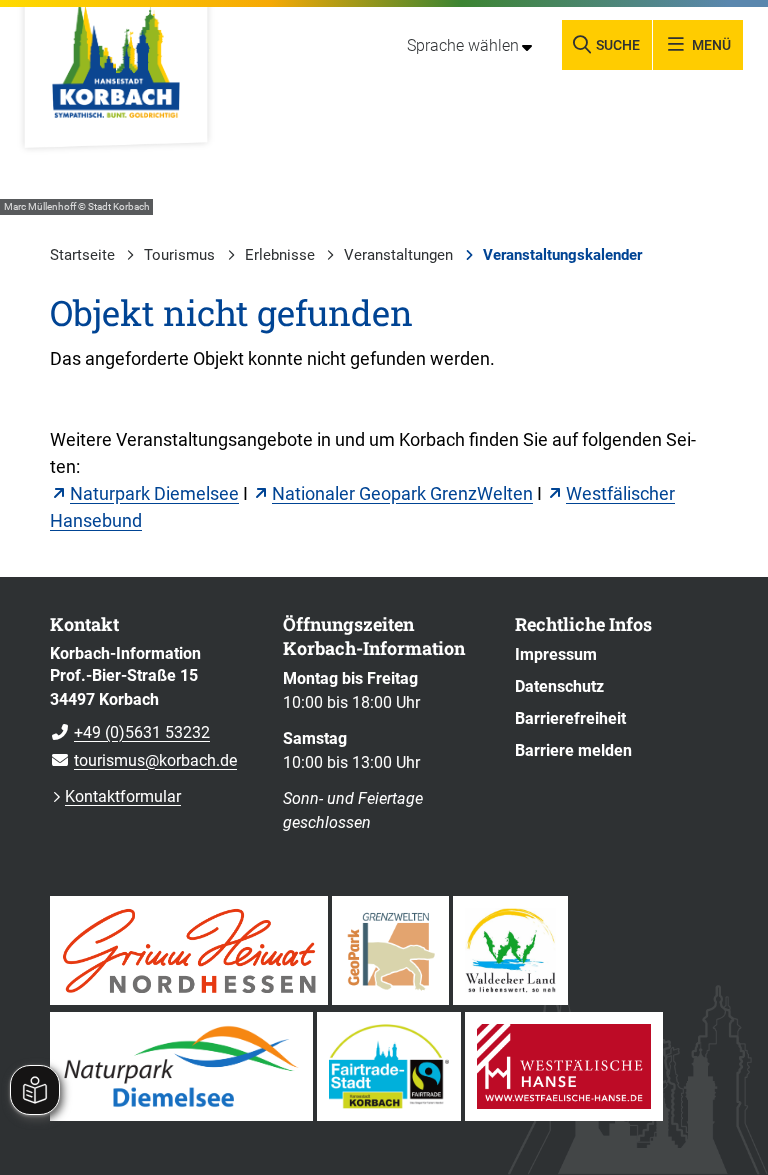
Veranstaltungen (398, 255)
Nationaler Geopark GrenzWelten (402, 493)
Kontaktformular (123, 796)
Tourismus (179, 255)
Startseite (82, 255)
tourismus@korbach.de (143, 760)
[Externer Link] (189, 950)
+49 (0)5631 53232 (130, 732)
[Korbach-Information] (151, 708)
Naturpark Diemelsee (154, 493)
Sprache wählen (463, 45)
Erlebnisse (280, 255)
